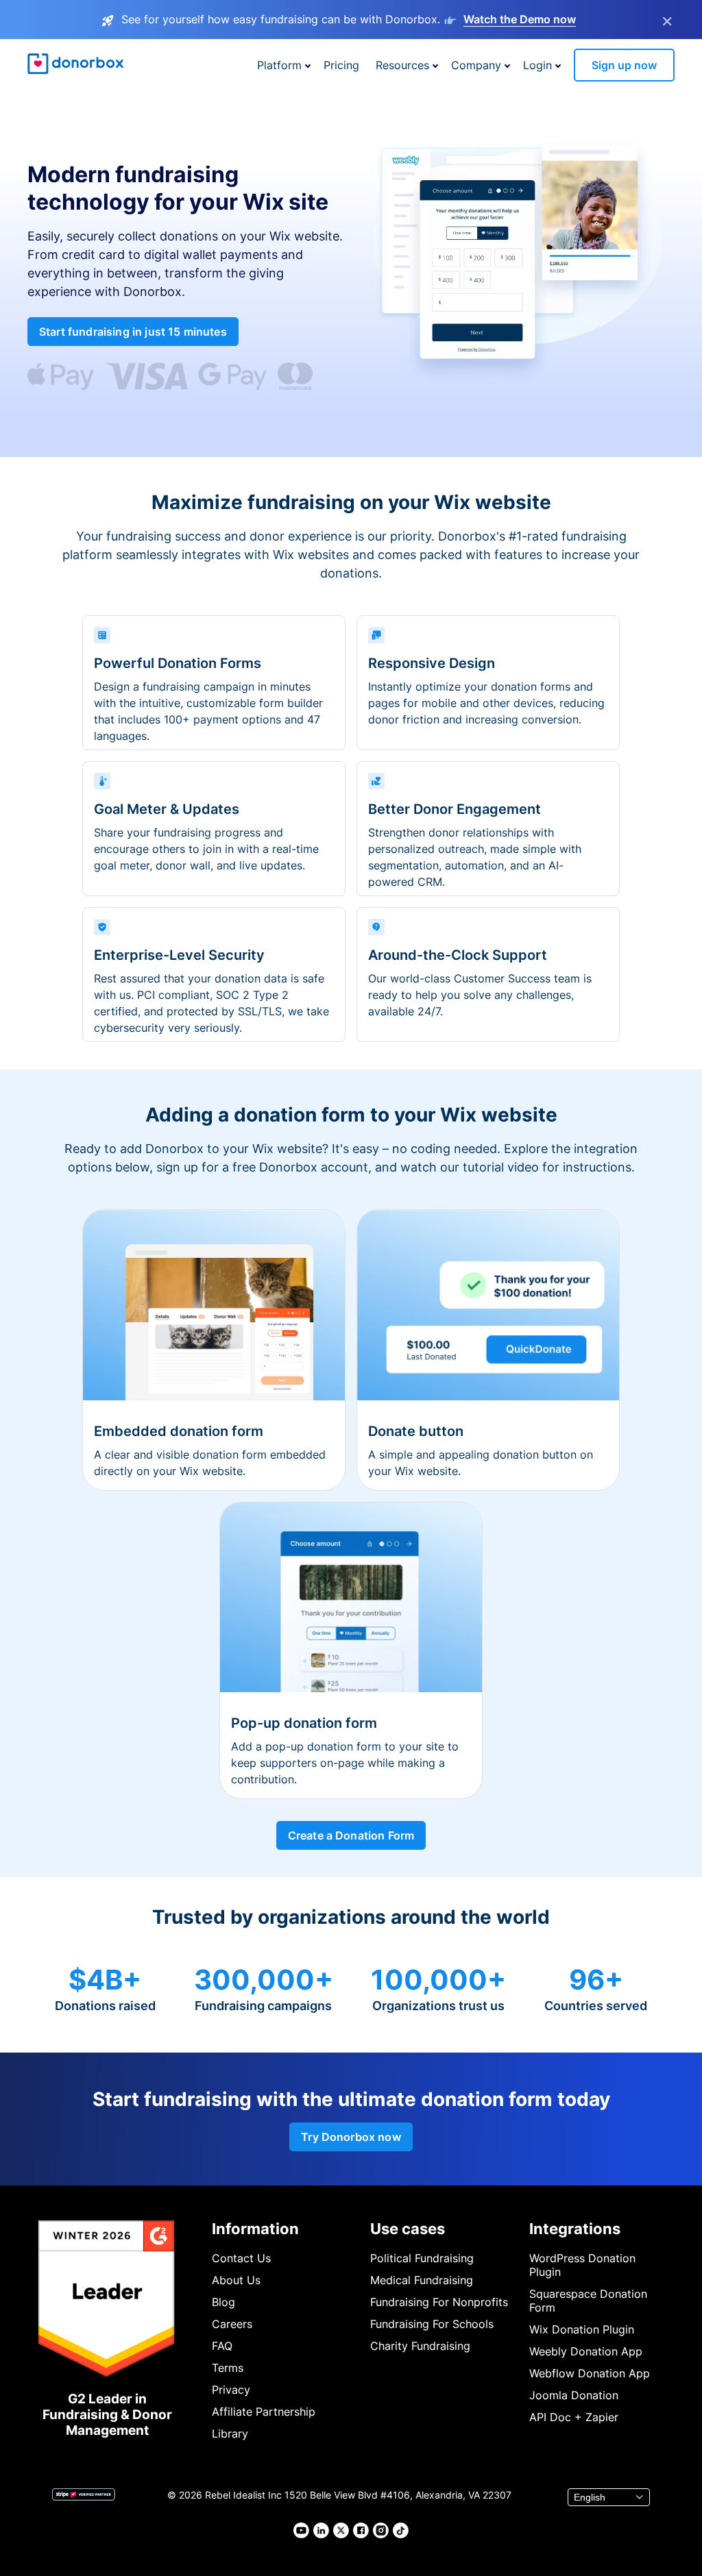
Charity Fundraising (420, 2346)
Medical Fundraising (422, 2280)
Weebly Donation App (586, 2351)
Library (230, 2433)
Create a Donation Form (351, 1835)
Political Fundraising (422, 2258)
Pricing (341, 65)
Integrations (575, 2229)
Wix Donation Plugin (582, 2329)
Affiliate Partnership (264, 2412)
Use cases (408, 2229)
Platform (279, 65)
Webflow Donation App (590, 2373)
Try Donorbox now (351, 2137)
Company (476, 65)
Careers (232, 2324)
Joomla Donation (574, 2395)
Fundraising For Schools (432, 2324)
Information (255, 2229)
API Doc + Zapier (574, 2417)
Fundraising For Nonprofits (439, 2302)
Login (537, 65)
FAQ (222, 2346)
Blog (223, 2302)
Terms (228, 2368)
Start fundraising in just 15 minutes (133, 332)
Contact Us (241, 2258)
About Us (236, 2280)
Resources (402, 65)
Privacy (231, 2390)
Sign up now (624, 65)
